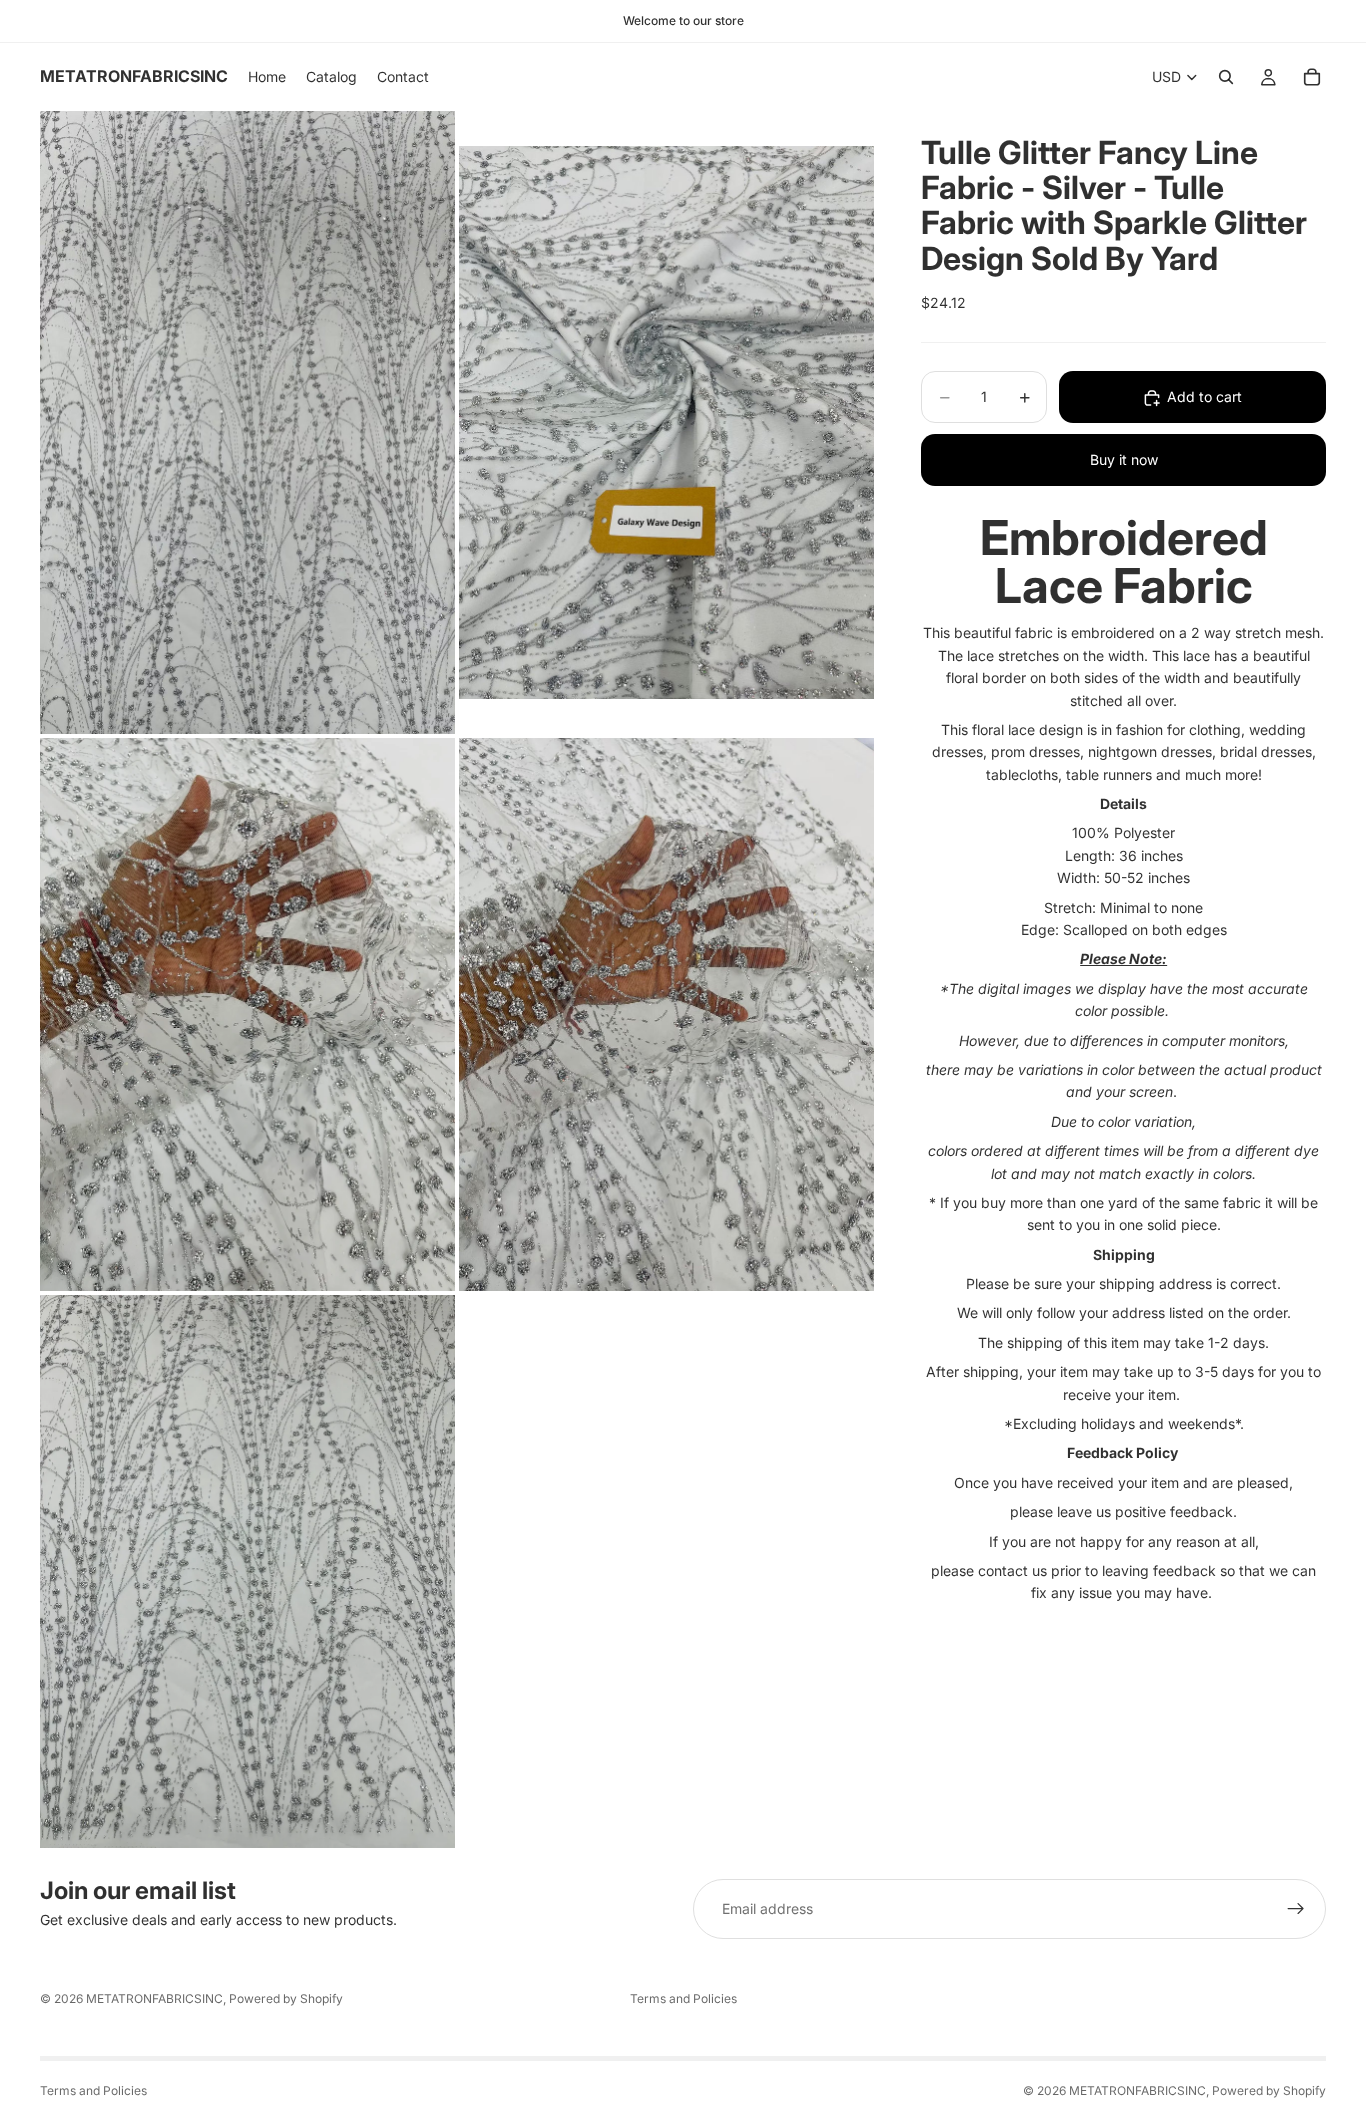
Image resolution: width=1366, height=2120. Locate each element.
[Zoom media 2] (666, 422)
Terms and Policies (683, 1998)
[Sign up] (1296, 1909)
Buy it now (1124, 460)
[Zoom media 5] (247, 1571)
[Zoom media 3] (247, 1014)
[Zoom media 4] (666, 1014)
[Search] (1226, 77)
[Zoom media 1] (247, 422)
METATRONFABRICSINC (154, 1998)
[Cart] (1312, 77)
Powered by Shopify (286, 1998)
